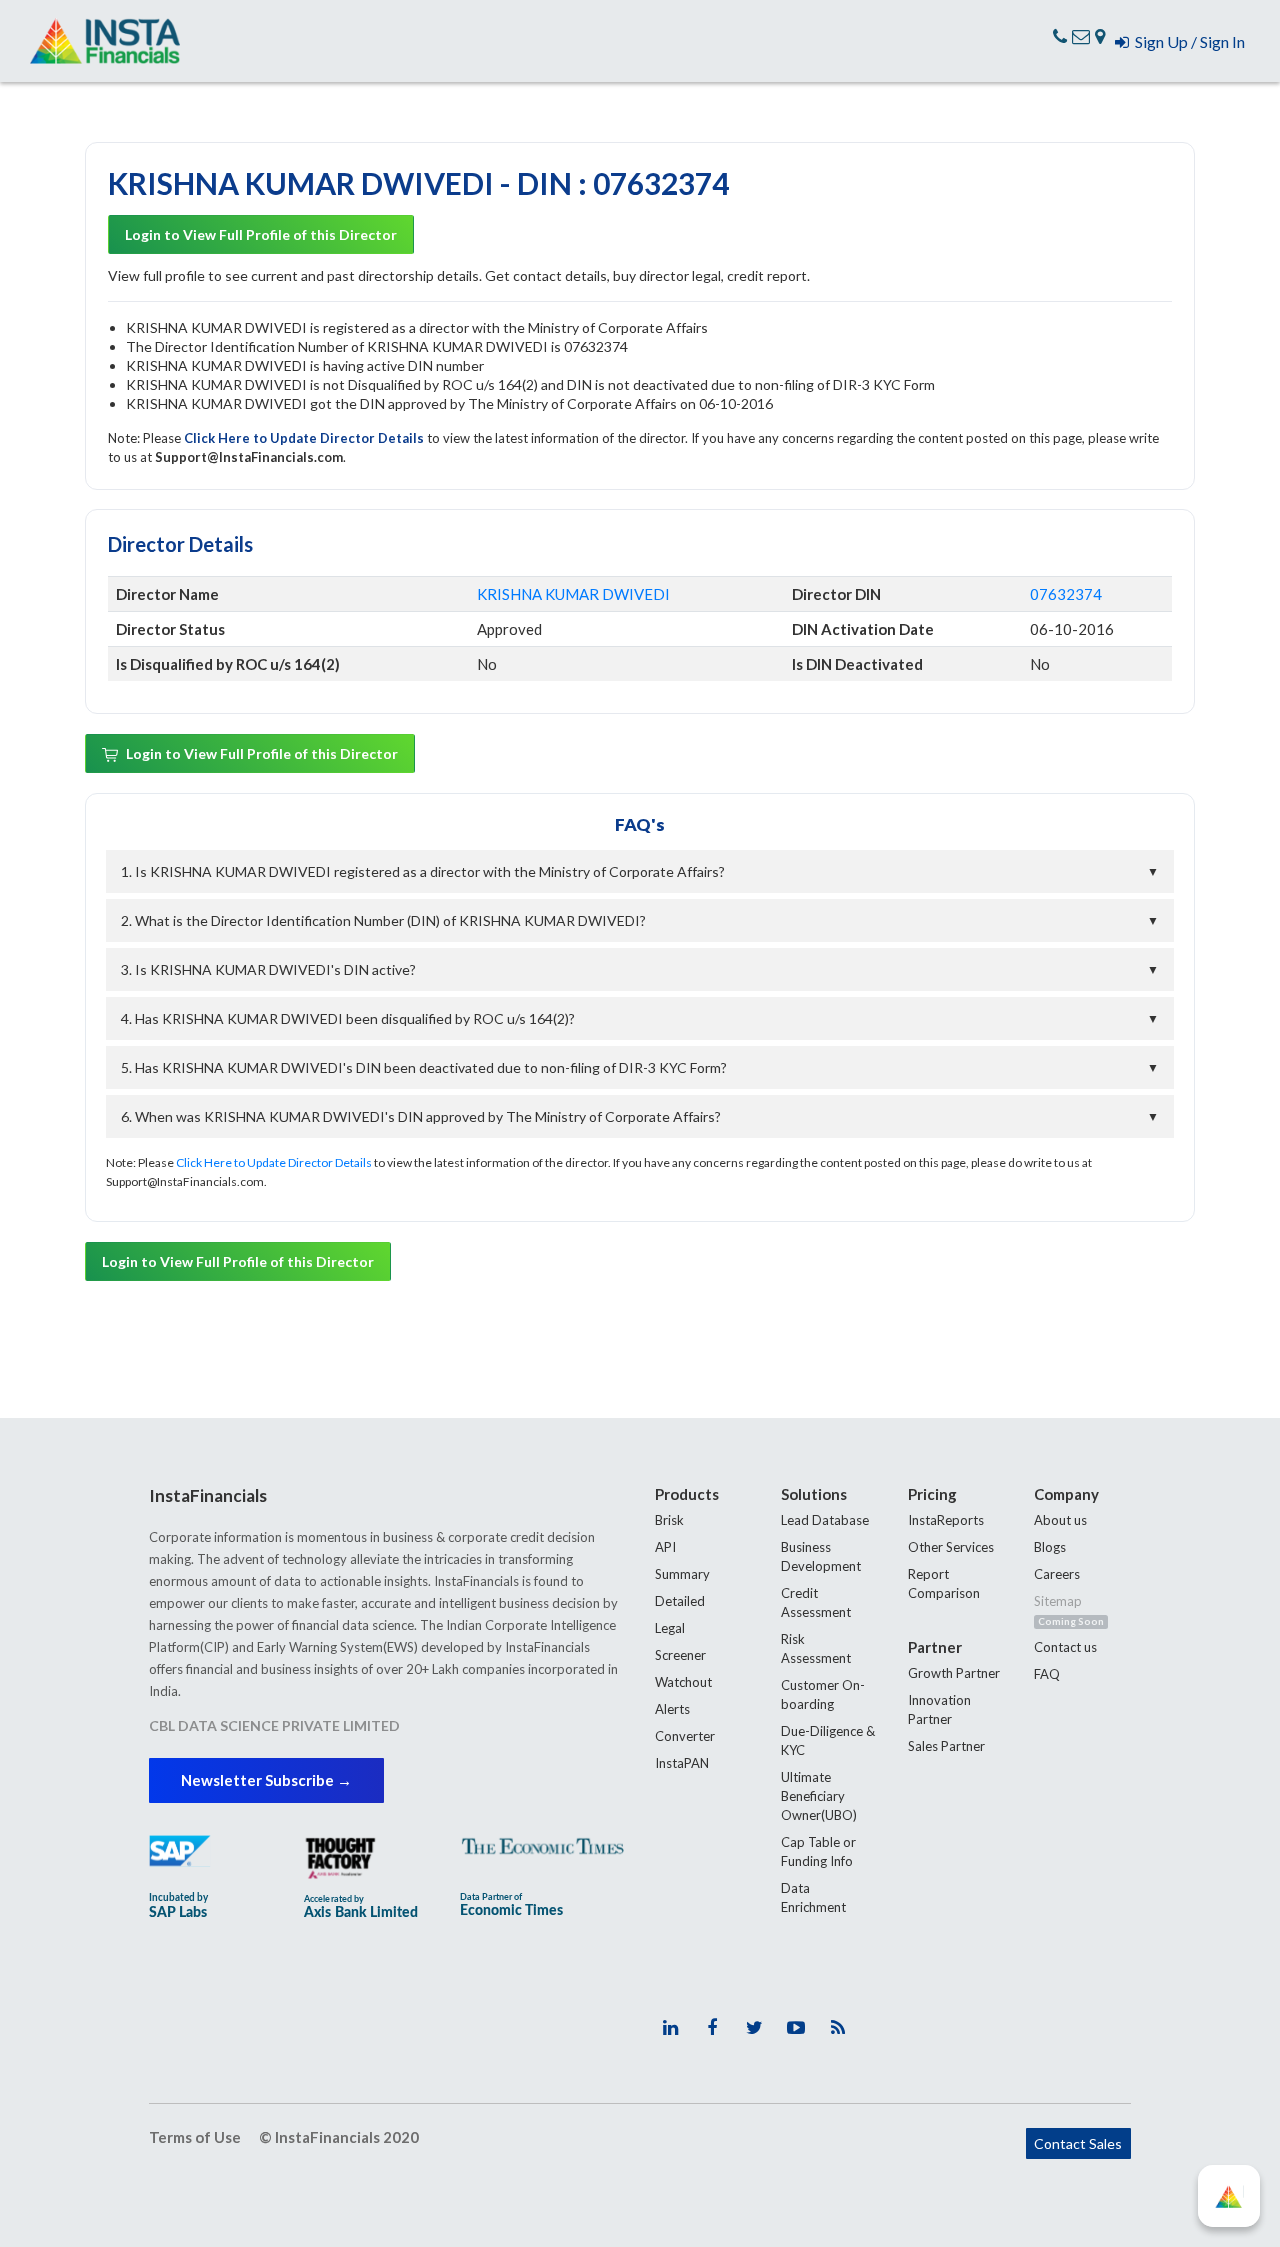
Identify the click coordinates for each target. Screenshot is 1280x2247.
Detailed (680, 1601)
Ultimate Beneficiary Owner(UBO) (819, 1796)
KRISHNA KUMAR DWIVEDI (573, 594)
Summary (682, 1574)
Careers (1057, 1574)
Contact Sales (1078, 2143)
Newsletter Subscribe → (266, 1780)
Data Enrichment (813, 1897)
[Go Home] (105, 41)
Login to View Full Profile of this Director (261, 234)
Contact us (1065, 1647)
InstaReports (946, 1520)
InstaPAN (682, 1763)
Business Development (821, 1556)
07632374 (1066, 594)
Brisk (669, 1520)
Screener (680, 1655)
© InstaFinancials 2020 (339, 2137)
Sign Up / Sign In (1187, 41)
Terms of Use (195, 2137)
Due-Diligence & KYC (828, 1740)
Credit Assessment (816, 1602)
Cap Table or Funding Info (818, 1851)
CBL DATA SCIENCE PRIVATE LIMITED (274, 1725)
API (665, 1547)
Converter (685, 1736)
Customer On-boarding (823, 1694)
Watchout (683, 1682)
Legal (670, 1628)
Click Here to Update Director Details (305, 438)
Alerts (672, 1709)
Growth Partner (954, 1673)
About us (1060, 1520)
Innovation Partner (939, 1709)
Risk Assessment (816, 1648)
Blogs (1050, 1547)
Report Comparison (944, 1583)
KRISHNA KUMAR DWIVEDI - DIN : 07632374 (418, 183)
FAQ (1047, 1674)
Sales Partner (946, 1746)
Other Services (951, 1547)
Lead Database (825, 1520)
